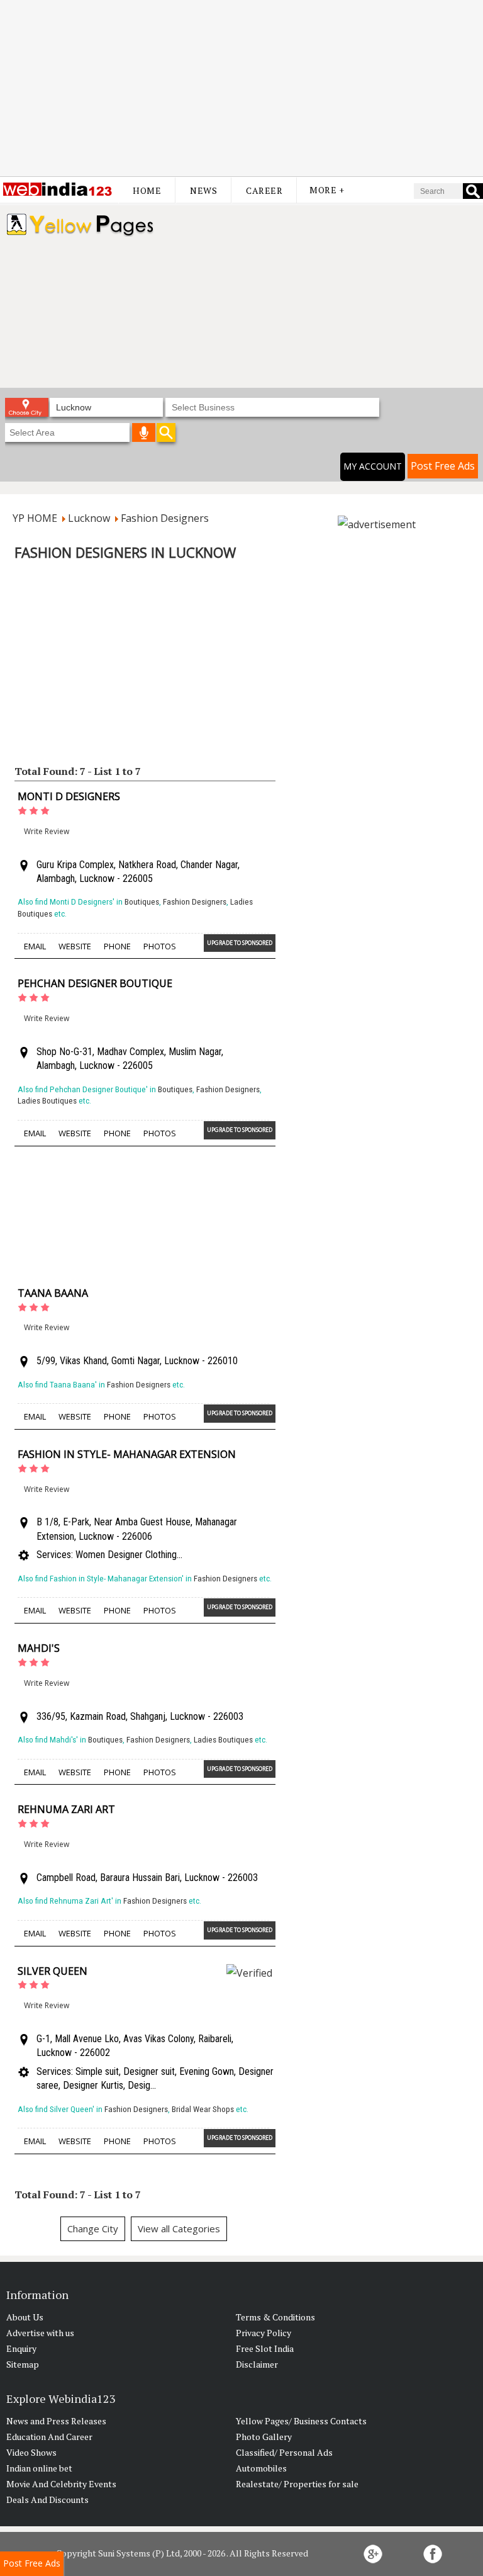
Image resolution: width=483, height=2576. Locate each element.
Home (147, 190)
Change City (93, 2229)
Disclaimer (257, 2364)
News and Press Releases (56, 2421)
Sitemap (23, 2364)
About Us (25, 2317)
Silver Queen (53, 1971)
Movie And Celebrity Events (61, 2484)
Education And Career (49, 2437)
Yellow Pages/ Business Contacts (301, 2421)
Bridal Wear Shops (203, 2109)
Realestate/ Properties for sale (297, 2484)
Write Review (47, 831)
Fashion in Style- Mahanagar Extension (127, 1454)
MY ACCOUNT (373, 466)
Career (264, 190)
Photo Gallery (264, 2437)
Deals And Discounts (47, 2500)
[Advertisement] (241, 88)
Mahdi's (39, 1648)
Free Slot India (265, 2348)
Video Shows (31, 2452)
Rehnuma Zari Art (66, 1809)
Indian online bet (39, 2468)
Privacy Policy (264, 2333)
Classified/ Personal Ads (284, 2452)
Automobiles (261, 2468)
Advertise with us (40, 2333)
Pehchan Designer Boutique (95, 983)
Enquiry (21, 2348)
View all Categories (179, 2229)
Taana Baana (53, 1293)
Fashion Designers (195, 902)
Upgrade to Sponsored (240, 943)
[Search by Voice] (144, 432)
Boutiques (142, 902)
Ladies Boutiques (47, 1101)
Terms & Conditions (275, 2317)
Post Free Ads (443, 466)
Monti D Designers (69, 796)
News (203, 190)
